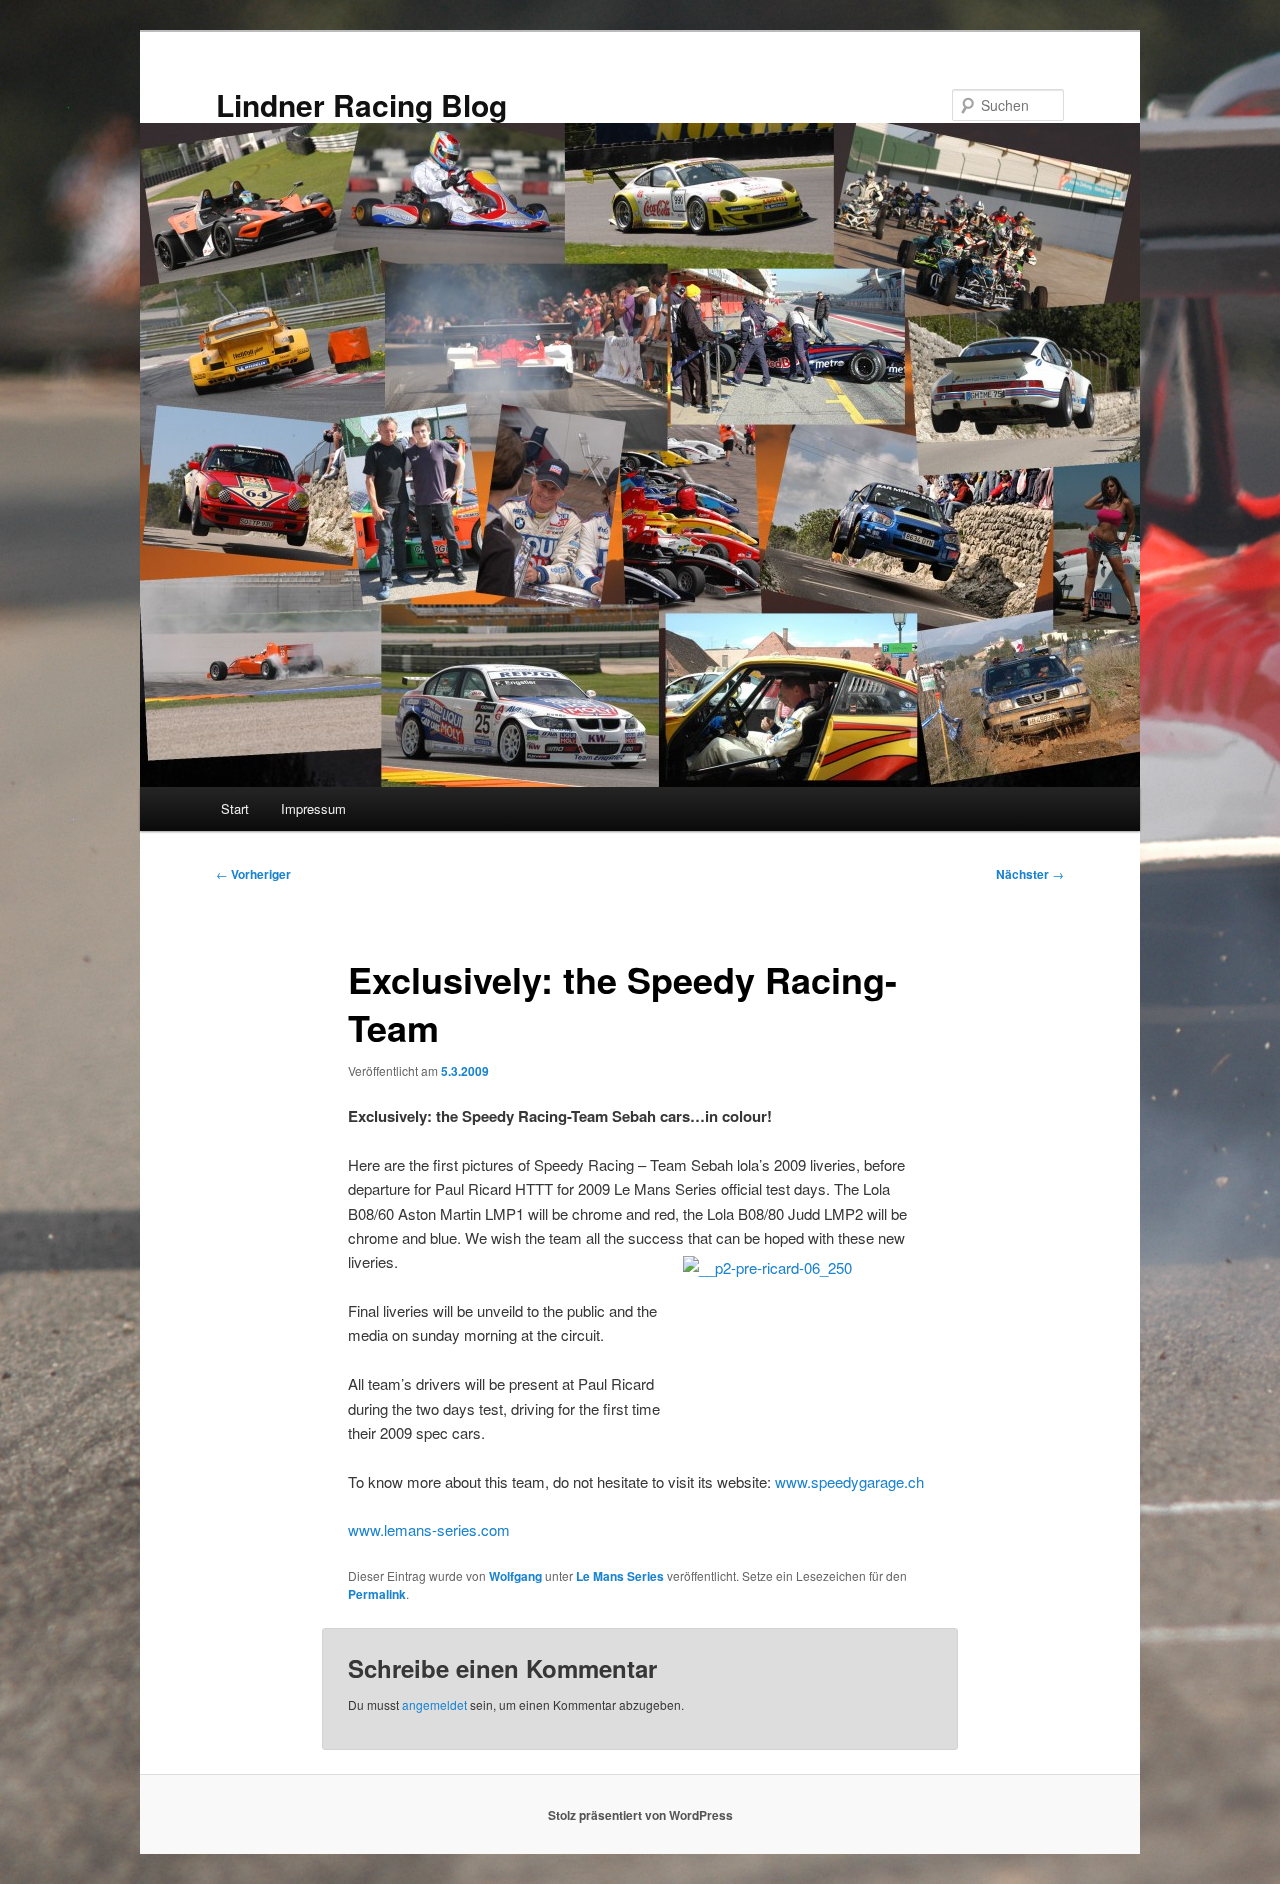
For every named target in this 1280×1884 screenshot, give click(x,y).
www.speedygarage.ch (849, 1481)
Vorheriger (253, 874)
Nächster (1030, 874)
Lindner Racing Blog (361, 104)
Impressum (313, 808)
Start (235, 808)
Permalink (377, 1594)
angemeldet (434, 1704)
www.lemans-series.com (429, 1529)
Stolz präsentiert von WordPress (640, 1815)
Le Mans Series (620, 1576)
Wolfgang (515, 1576)
